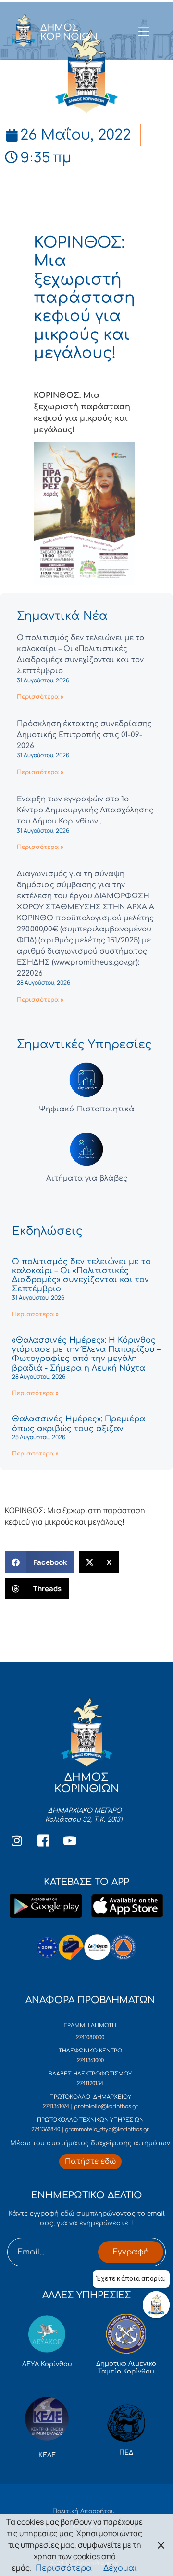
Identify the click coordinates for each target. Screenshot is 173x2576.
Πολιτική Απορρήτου (84, 2511)
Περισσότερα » (40, 697)
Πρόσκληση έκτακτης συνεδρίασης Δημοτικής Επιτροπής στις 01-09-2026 (84, 735)
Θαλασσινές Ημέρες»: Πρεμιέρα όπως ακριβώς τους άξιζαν (79, 1424)
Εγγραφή (131, 2252)
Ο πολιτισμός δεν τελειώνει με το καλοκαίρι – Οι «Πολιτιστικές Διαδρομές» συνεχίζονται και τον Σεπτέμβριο (81, 1276)
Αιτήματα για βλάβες (87, 1178)
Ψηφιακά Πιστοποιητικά (87, 1109)
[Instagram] (17, 1840)
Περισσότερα (64, 2568)
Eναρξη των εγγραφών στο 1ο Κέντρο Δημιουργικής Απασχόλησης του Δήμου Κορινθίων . (85, 810)
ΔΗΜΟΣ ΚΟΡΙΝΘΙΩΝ (69, 32)
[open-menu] (144, 32)
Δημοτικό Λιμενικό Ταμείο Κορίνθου (126, 2368)
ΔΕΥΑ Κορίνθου (47, 2364)
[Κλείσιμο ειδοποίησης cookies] (161, 2545)
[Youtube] (70, 1840)
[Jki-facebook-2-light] (43, 1840)
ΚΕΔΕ (47, 2455)
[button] (39, 1562)
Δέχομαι (120, 2568)
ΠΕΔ (126, 2453)
